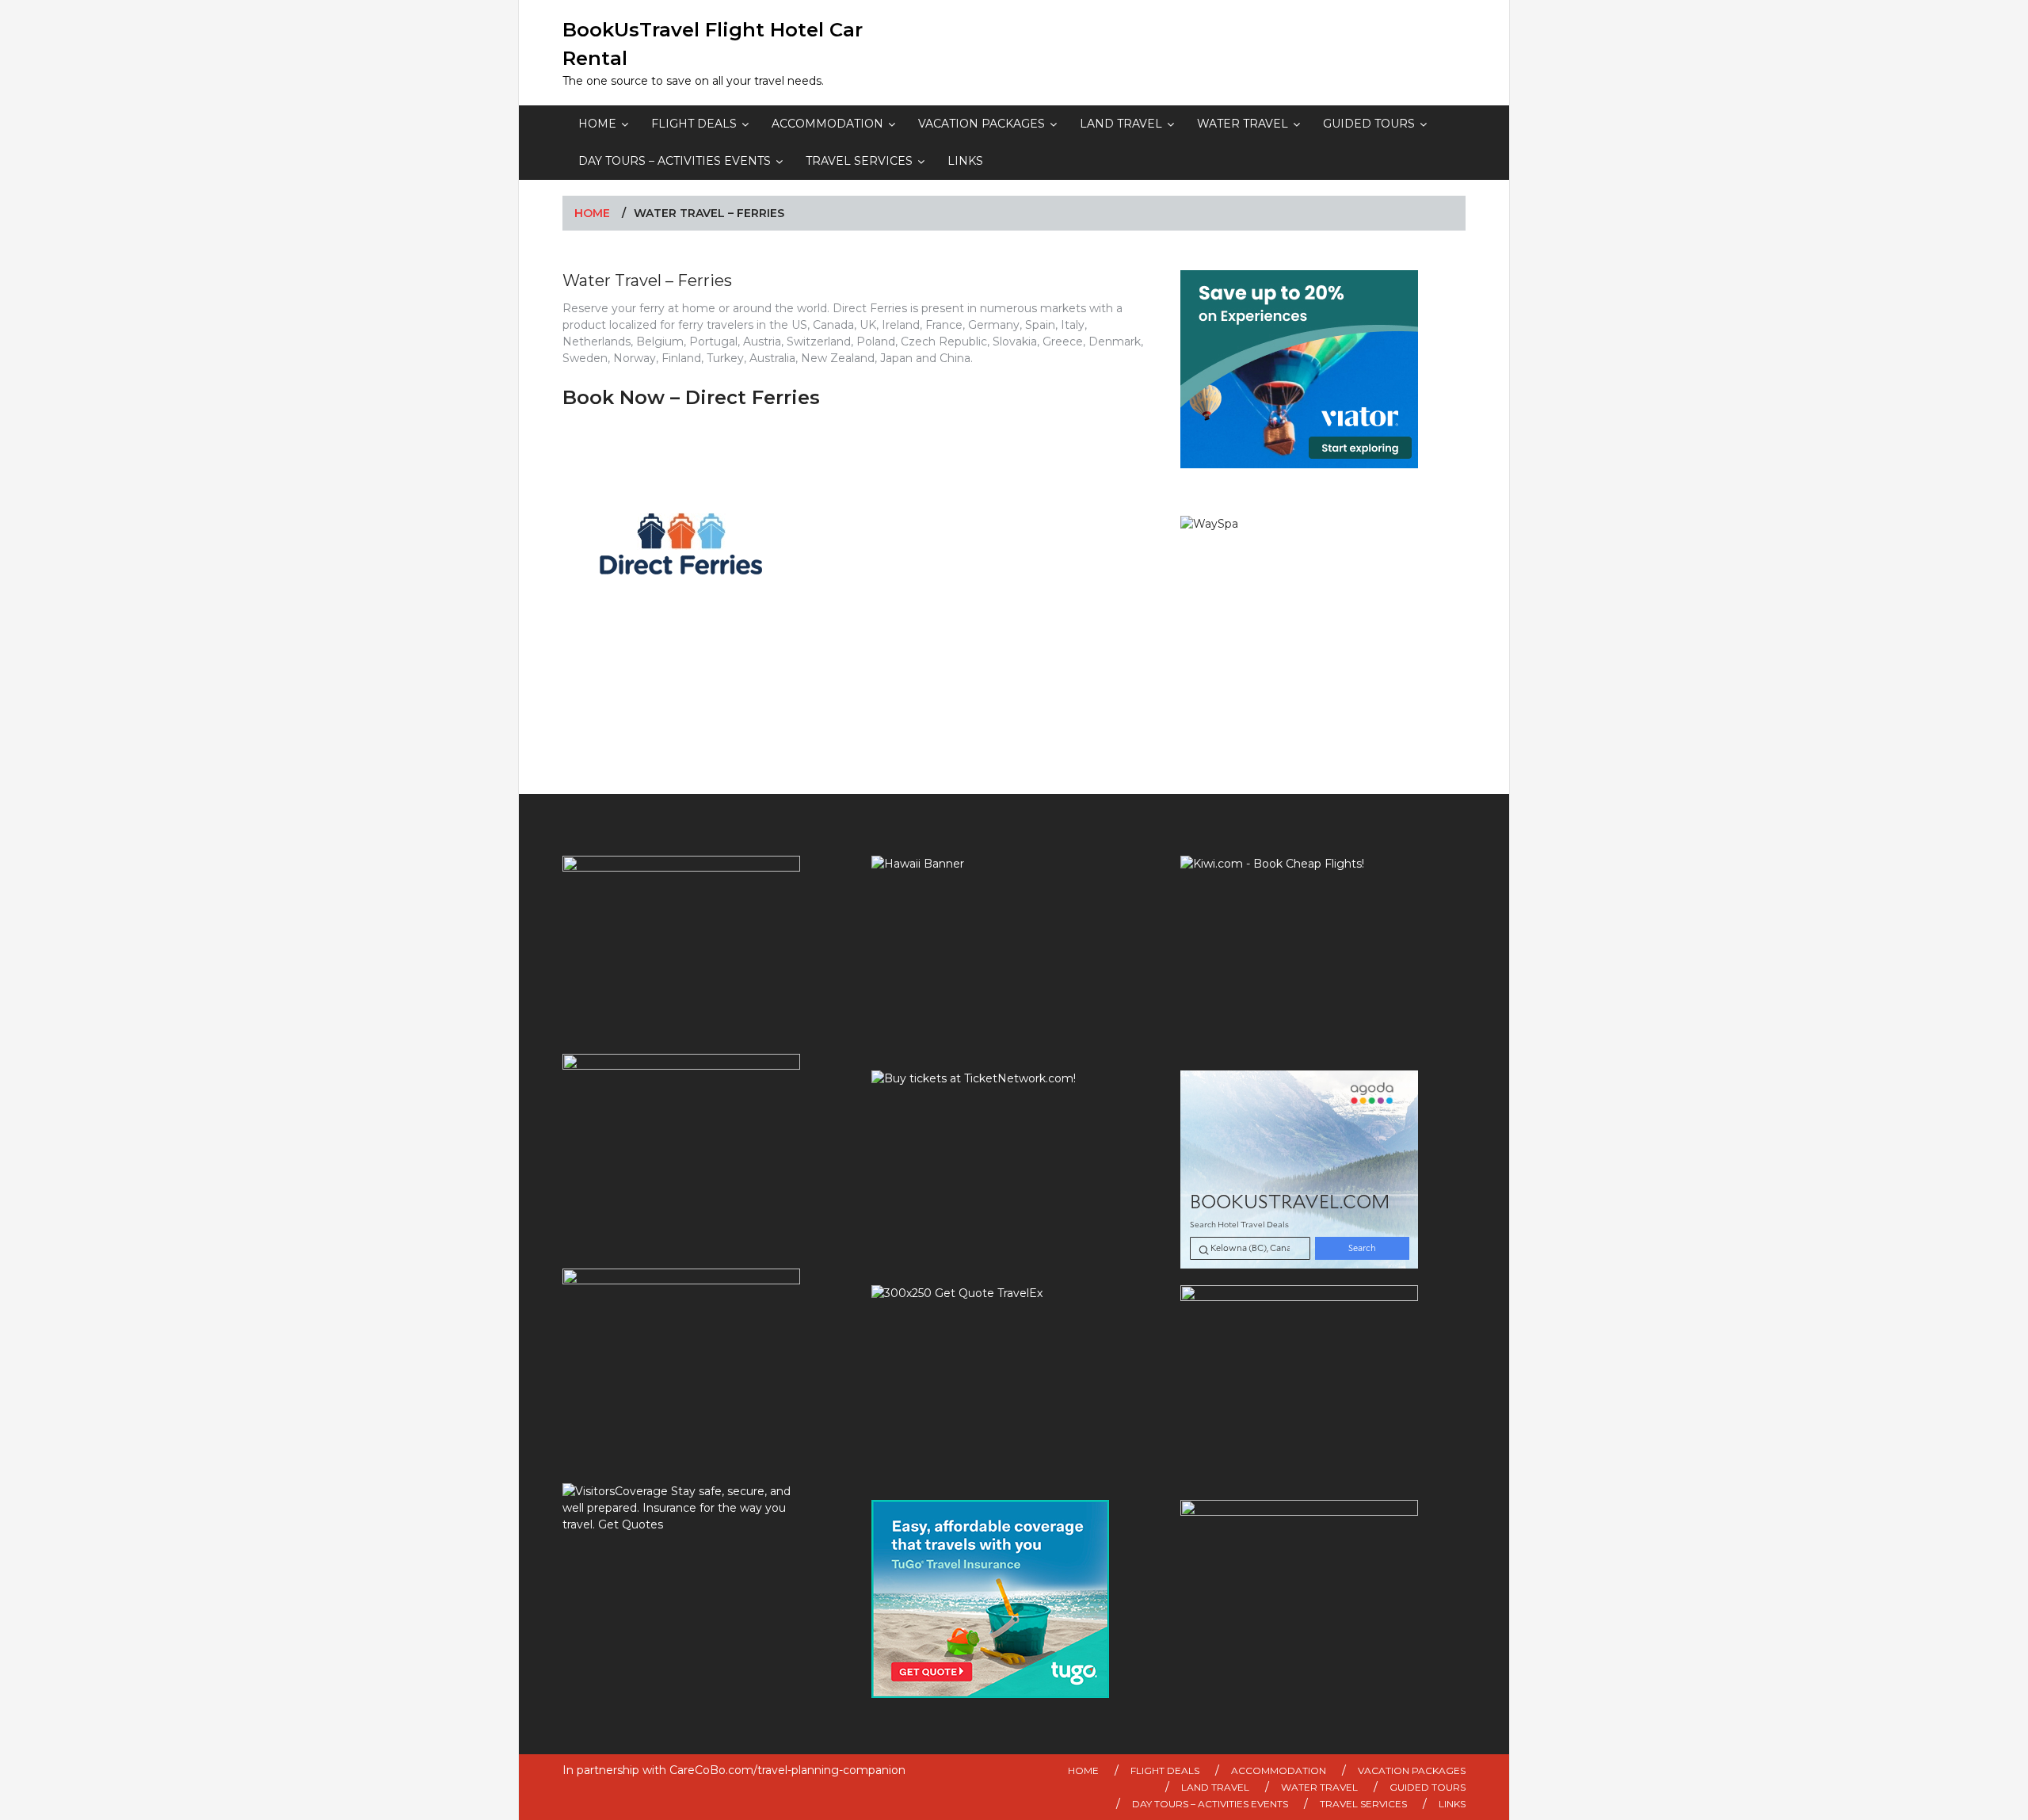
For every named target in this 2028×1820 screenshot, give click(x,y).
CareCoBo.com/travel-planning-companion (787, 1770)
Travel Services (859, 161)
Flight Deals (694, 124)
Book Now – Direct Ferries (691, 397)
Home (597, 124)
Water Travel (1243, 124)
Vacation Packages (982, 124)
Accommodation (827, 124)
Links (965, 161)
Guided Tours (1369, 124)
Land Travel (1121, 124)
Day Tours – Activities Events (675, 161)
